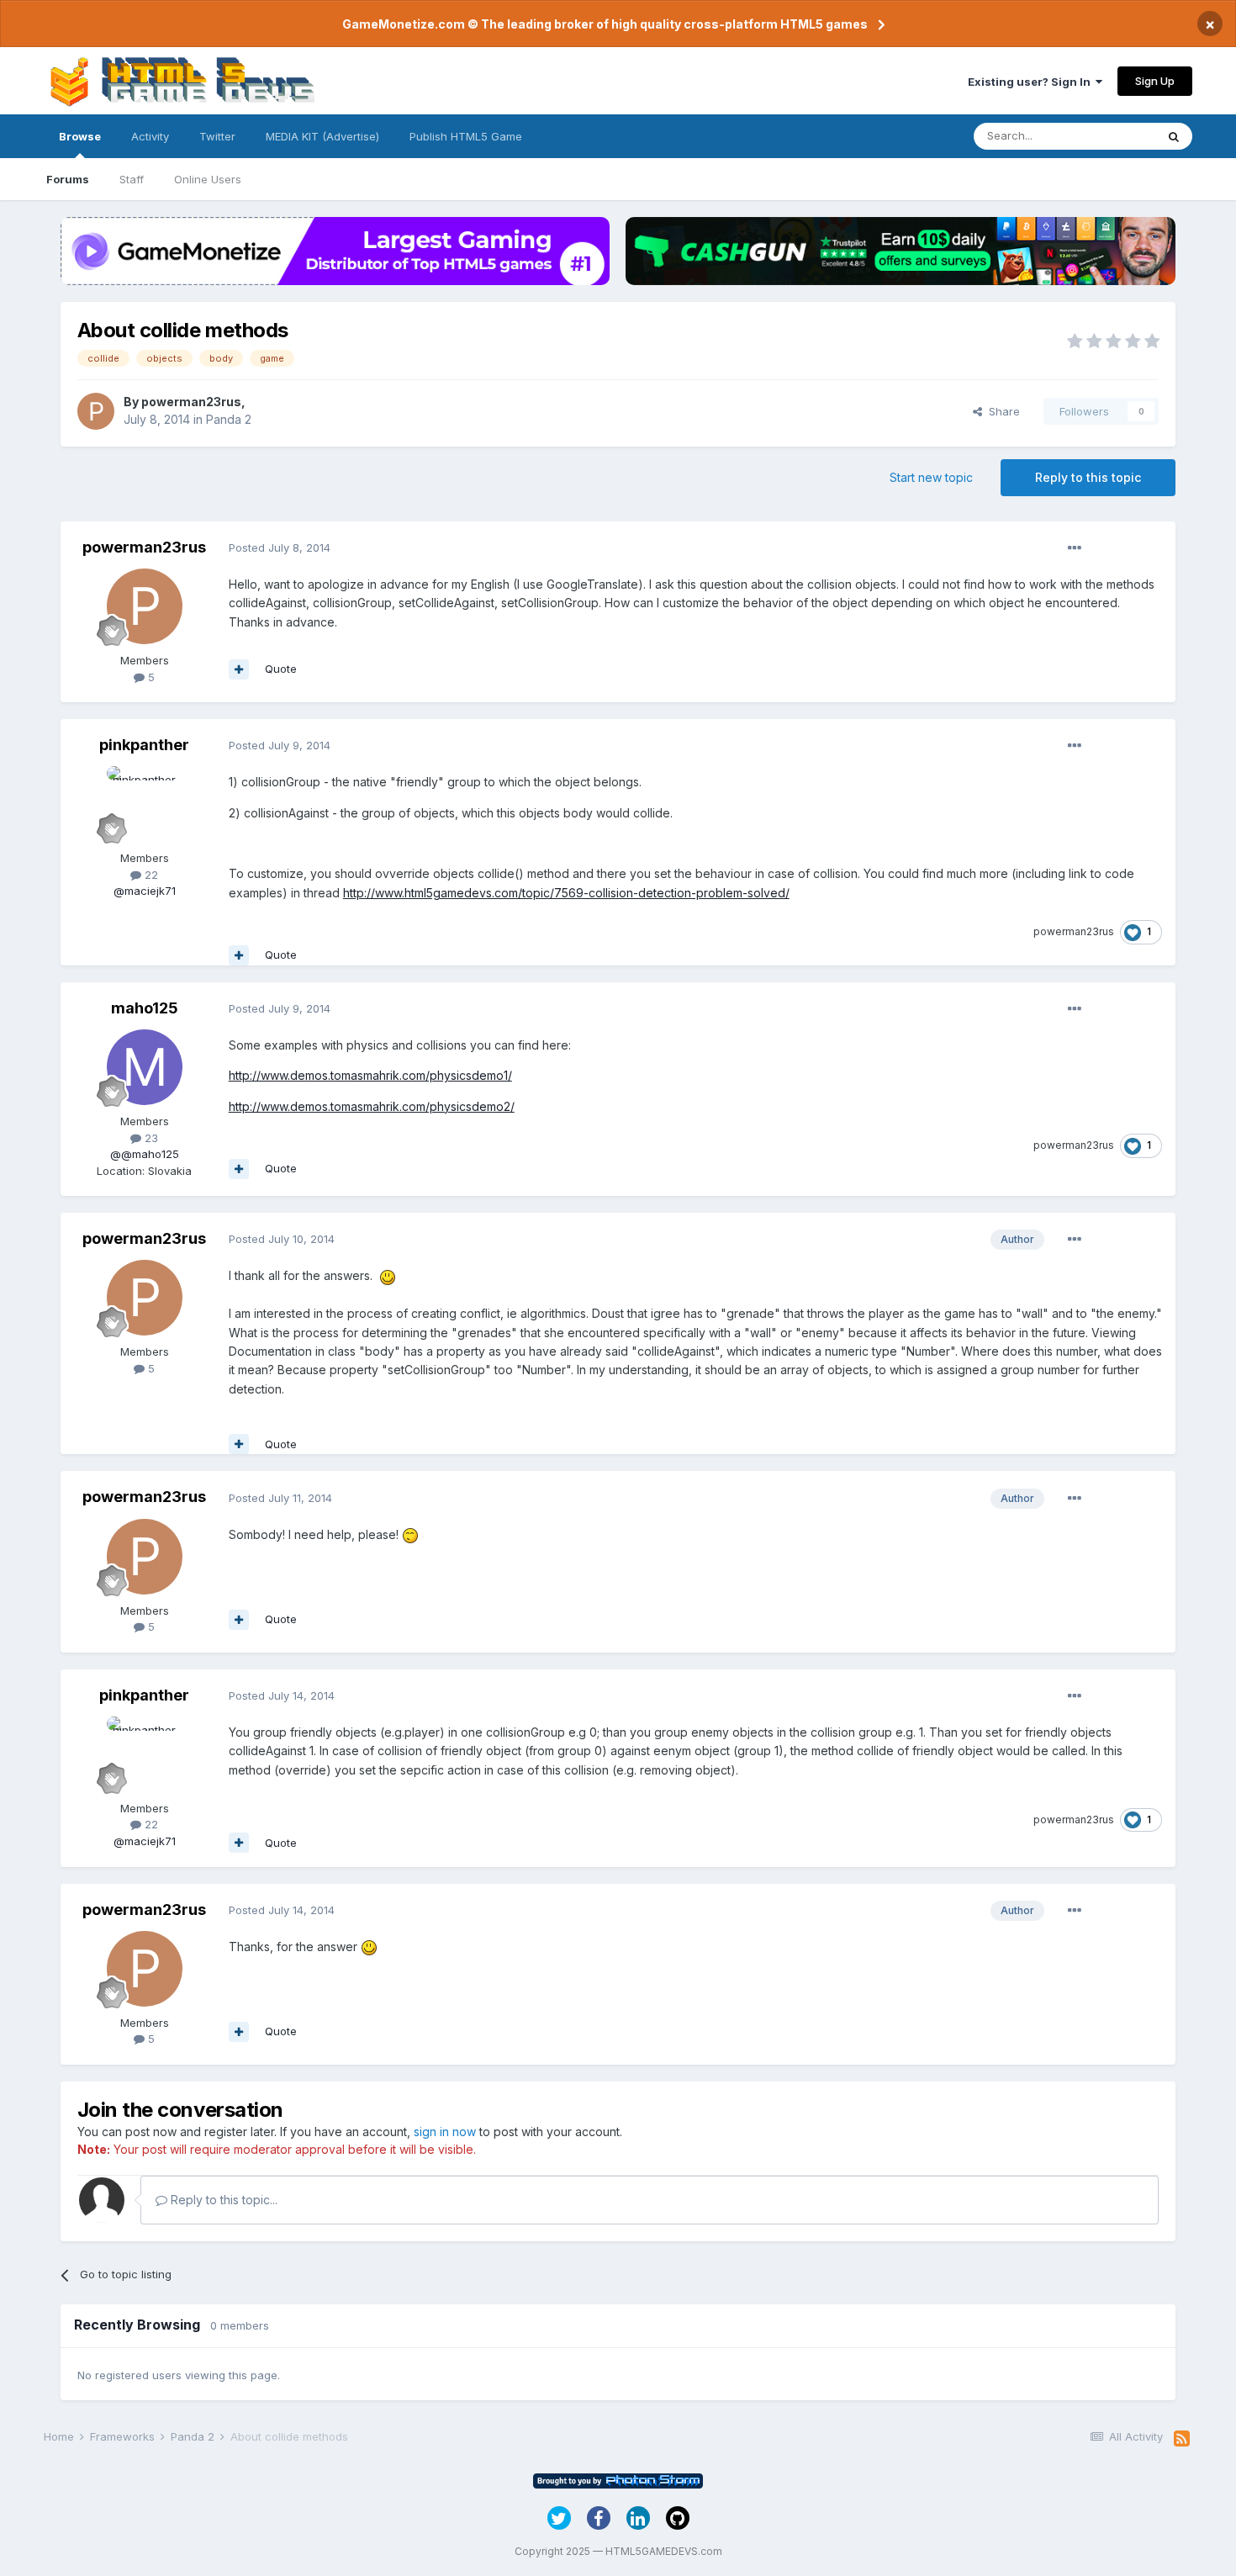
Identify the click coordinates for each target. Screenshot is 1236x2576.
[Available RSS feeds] (1182, 2439)
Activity (150, 136)
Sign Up (1155, 81)
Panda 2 (229, 419)
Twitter (217, 136)
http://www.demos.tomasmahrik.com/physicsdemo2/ (372, 1106)
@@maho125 (145, 1154)
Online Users (208, 179)
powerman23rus (191, 402)
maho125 (145, 1008)
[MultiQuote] (239, 669)
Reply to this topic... (222, 2200)
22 (150, 875)
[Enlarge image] (388, 1275)
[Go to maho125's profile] (145, 1067)
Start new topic (931, 477)
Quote (281, 669)
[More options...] (1075, 548)
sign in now (445, 2132)
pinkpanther (144, 745)
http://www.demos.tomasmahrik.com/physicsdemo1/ (370, 1075)
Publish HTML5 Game (466, 136)
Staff (132, 179)
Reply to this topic (1088, 477)
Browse (80, 136)
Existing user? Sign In (1032, 82)
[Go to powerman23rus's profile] (96, 411)
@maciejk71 (145, 891)
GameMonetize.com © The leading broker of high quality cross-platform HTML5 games (605, 24)
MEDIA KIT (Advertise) (322, 136)
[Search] (1174, 136)
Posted (280, 547)
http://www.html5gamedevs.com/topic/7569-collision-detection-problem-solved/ (566, 893)
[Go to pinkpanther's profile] (145, 804)
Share (1001, 411)
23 (150, 1138)
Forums (68, 179)
